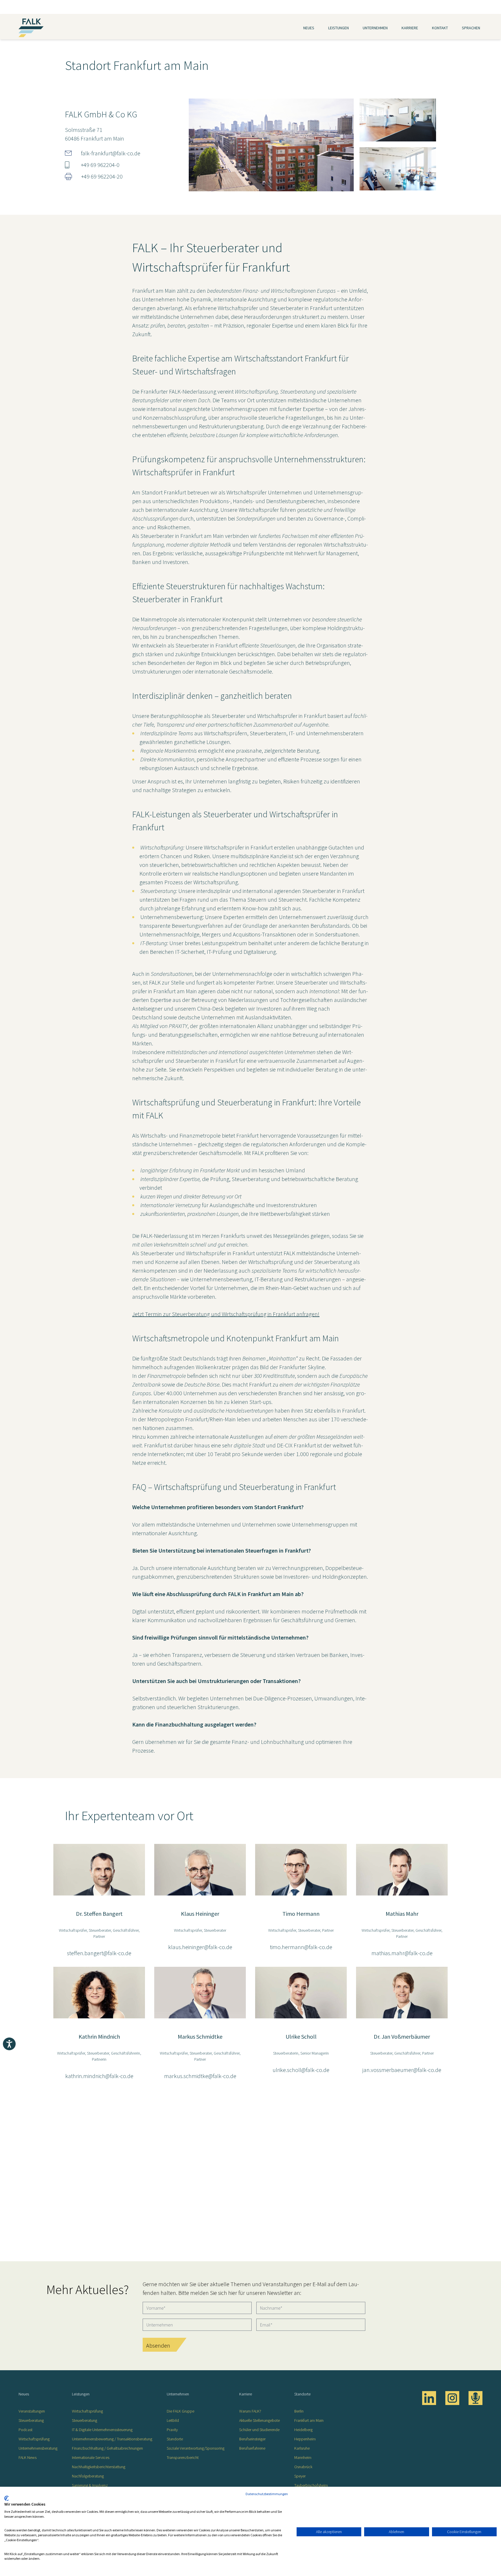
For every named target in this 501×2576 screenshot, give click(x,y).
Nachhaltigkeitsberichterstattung (99, 2467)
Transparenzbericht (183, 2457)
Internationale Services (91, 2457)
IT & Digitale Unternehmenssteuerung (102, 2430)
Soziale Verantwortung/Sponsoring (196, 2448)
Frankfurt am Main (309, 2420)
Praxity (172, 2430)
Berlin (299, 2411)
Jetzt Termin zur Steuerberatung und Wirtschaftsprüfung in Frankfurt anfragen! (226, 1314)
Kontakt (440, 28)
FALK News (28, 2457)
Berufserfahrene (252, 2448)
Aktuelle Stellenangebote (259, 2420)
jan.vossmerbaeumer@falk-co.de (402, 2070)
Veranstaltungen (32, 2411)
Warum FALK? (250, 2411)
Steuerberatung (31, 2420)
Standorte (175, 2439)
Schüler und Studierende (259, 2430)
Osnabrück (303, 2467)
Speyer (300, 2476)
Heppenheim (305, 2439)
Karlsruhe (302, 2448)
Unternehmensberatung (38, 2448)
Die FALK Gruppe (180, 2411)
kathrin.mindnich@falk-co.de (99, 2076)
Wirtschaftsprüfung (34, 2439)
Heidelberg (303, 2430)
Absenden (158, 2345)
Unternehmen (375, 28)
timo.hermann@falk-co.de (301, 1947)
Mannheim (303, 2457)
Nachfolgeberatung (88, 2476)
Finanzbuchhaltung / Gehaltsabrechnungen (107, 2448)
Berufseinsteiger (252, 2439)
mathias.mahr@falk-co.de (402, 1953)
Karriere (410, 28)
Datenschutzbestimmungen (267, 2494)
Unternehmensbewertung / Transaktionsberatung (112, 2439)
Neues (309, 28)
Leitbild (173, 2420)
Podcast (26, 2430)
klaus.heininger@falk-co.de (200, 1947)
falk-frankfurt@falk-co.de (111, 153)
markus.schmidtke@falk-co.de (200, 2076)
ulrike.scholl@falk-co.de (301, 2070)
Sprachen (471, 28)
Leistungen (338, 28)
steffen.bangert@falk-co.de (99, 1953)
